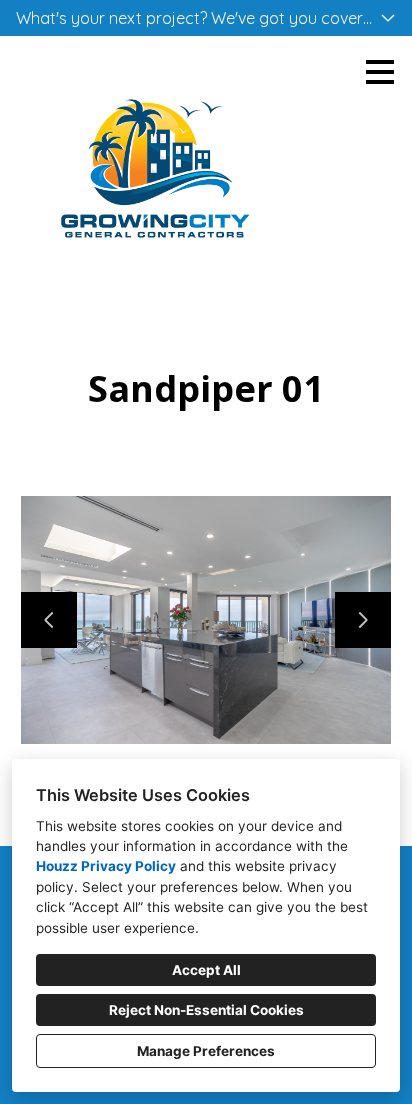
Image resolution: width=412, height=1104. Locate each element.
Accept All (206, 970)
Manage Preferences (206, 1051)
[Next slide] (363, 620)
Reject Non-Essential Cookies (206, 1010)
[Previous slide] (49, 620)
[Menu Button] (380, 72)
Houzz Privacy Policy (106, 866)
